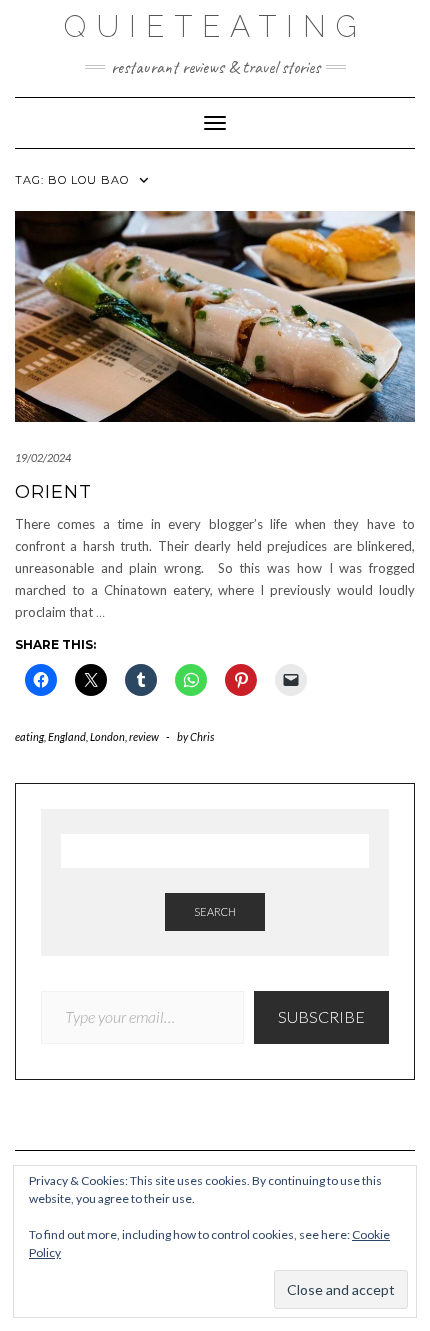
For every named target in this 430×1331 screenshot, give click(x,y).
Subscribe (321, 1016)
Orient (53, 492)
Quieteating (215, 26)
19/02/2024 (43, 457)
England (67, 736)
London (107, 736)
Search (215, 911)
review (144, 736)
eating (29, 736)
